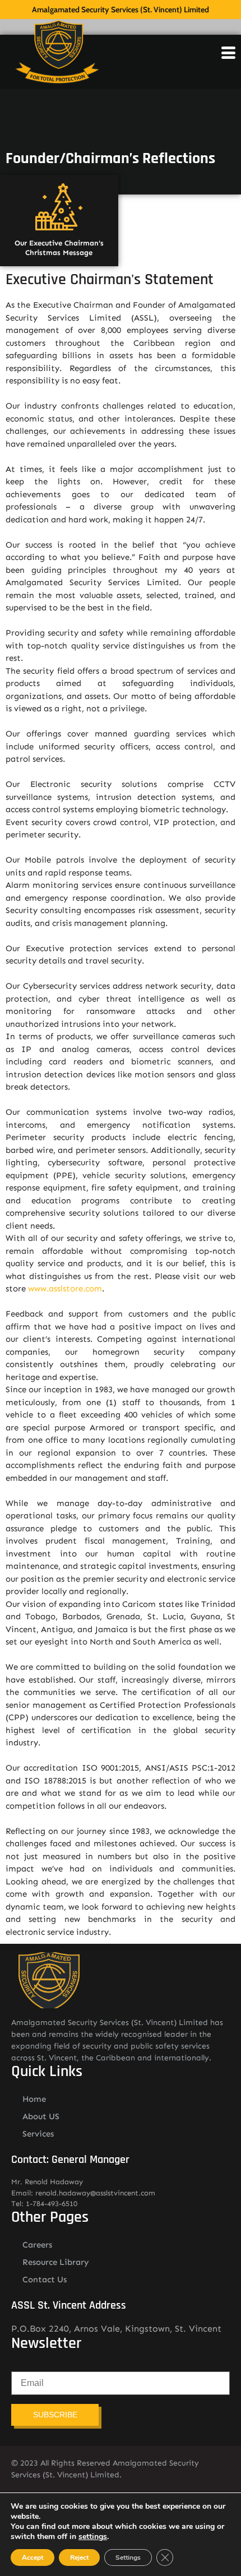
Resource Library (56, 2262)
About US (41, 2116)
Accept (33, 2558)
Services (38, 2134)
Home (34, 2099)
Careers (37, 2245)
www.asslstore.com (65, 1289)
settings (93, 2537)
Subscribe (55, 2415)
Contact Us (45, 2280)
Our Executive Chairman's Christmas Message (59, 248)
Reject (79, 2558)
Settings (128, 2558)
